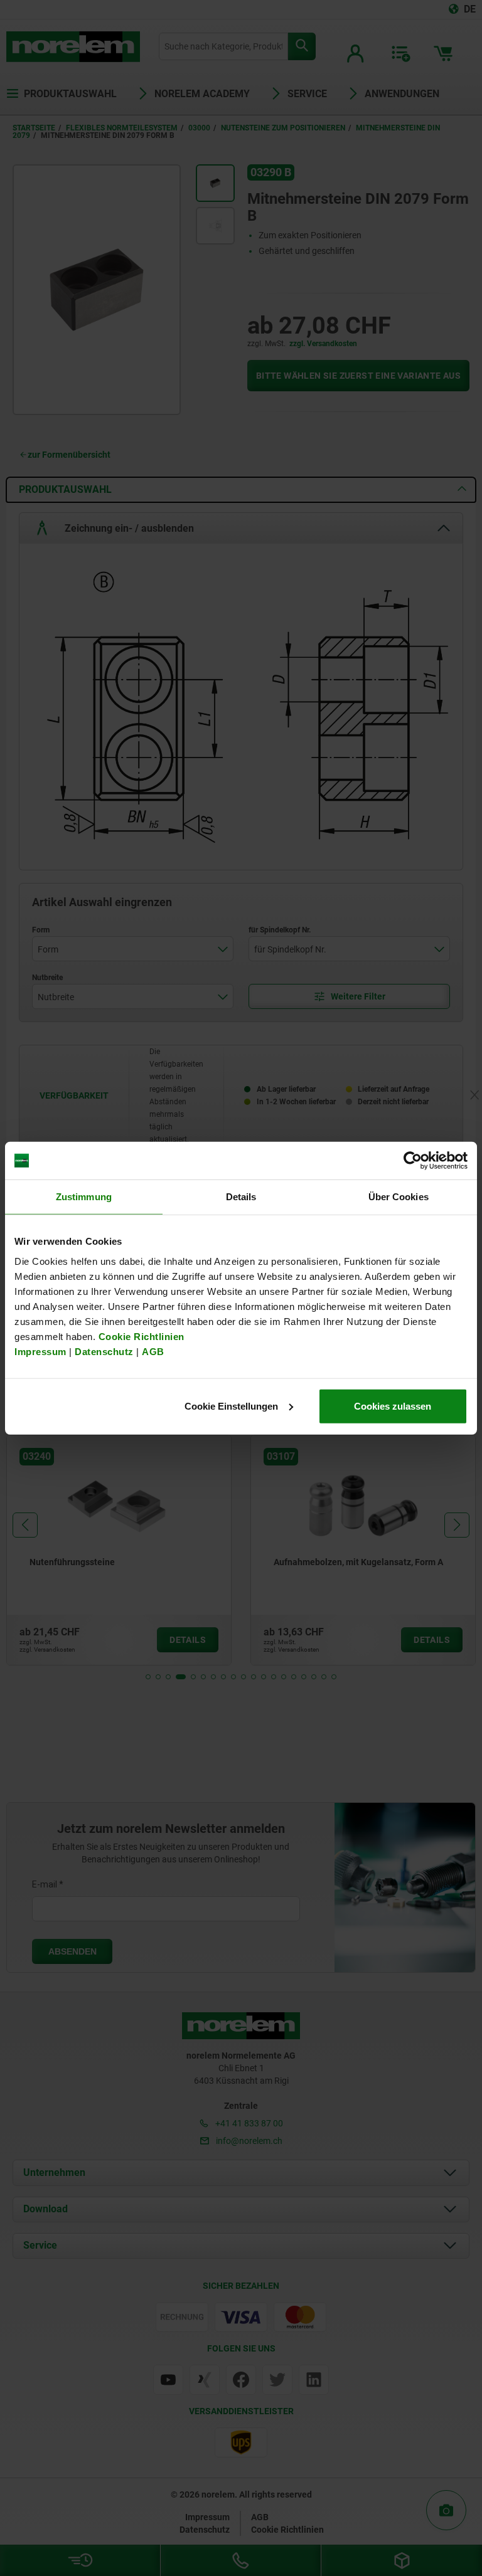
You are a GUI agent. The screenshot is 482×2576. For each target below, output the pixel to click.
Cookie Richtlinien (140, 1336)
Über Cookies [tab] (399, 1197)
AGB (153, 1351)
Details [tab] (241, 1197)
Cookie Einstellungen (231, 1406)
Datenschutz (104, 1351)
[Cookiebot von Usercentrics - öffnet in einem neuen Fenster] (413, 1161)
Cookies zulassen (393, 1406)
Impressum (40, 1351)
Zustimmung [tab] (84, 1197)
